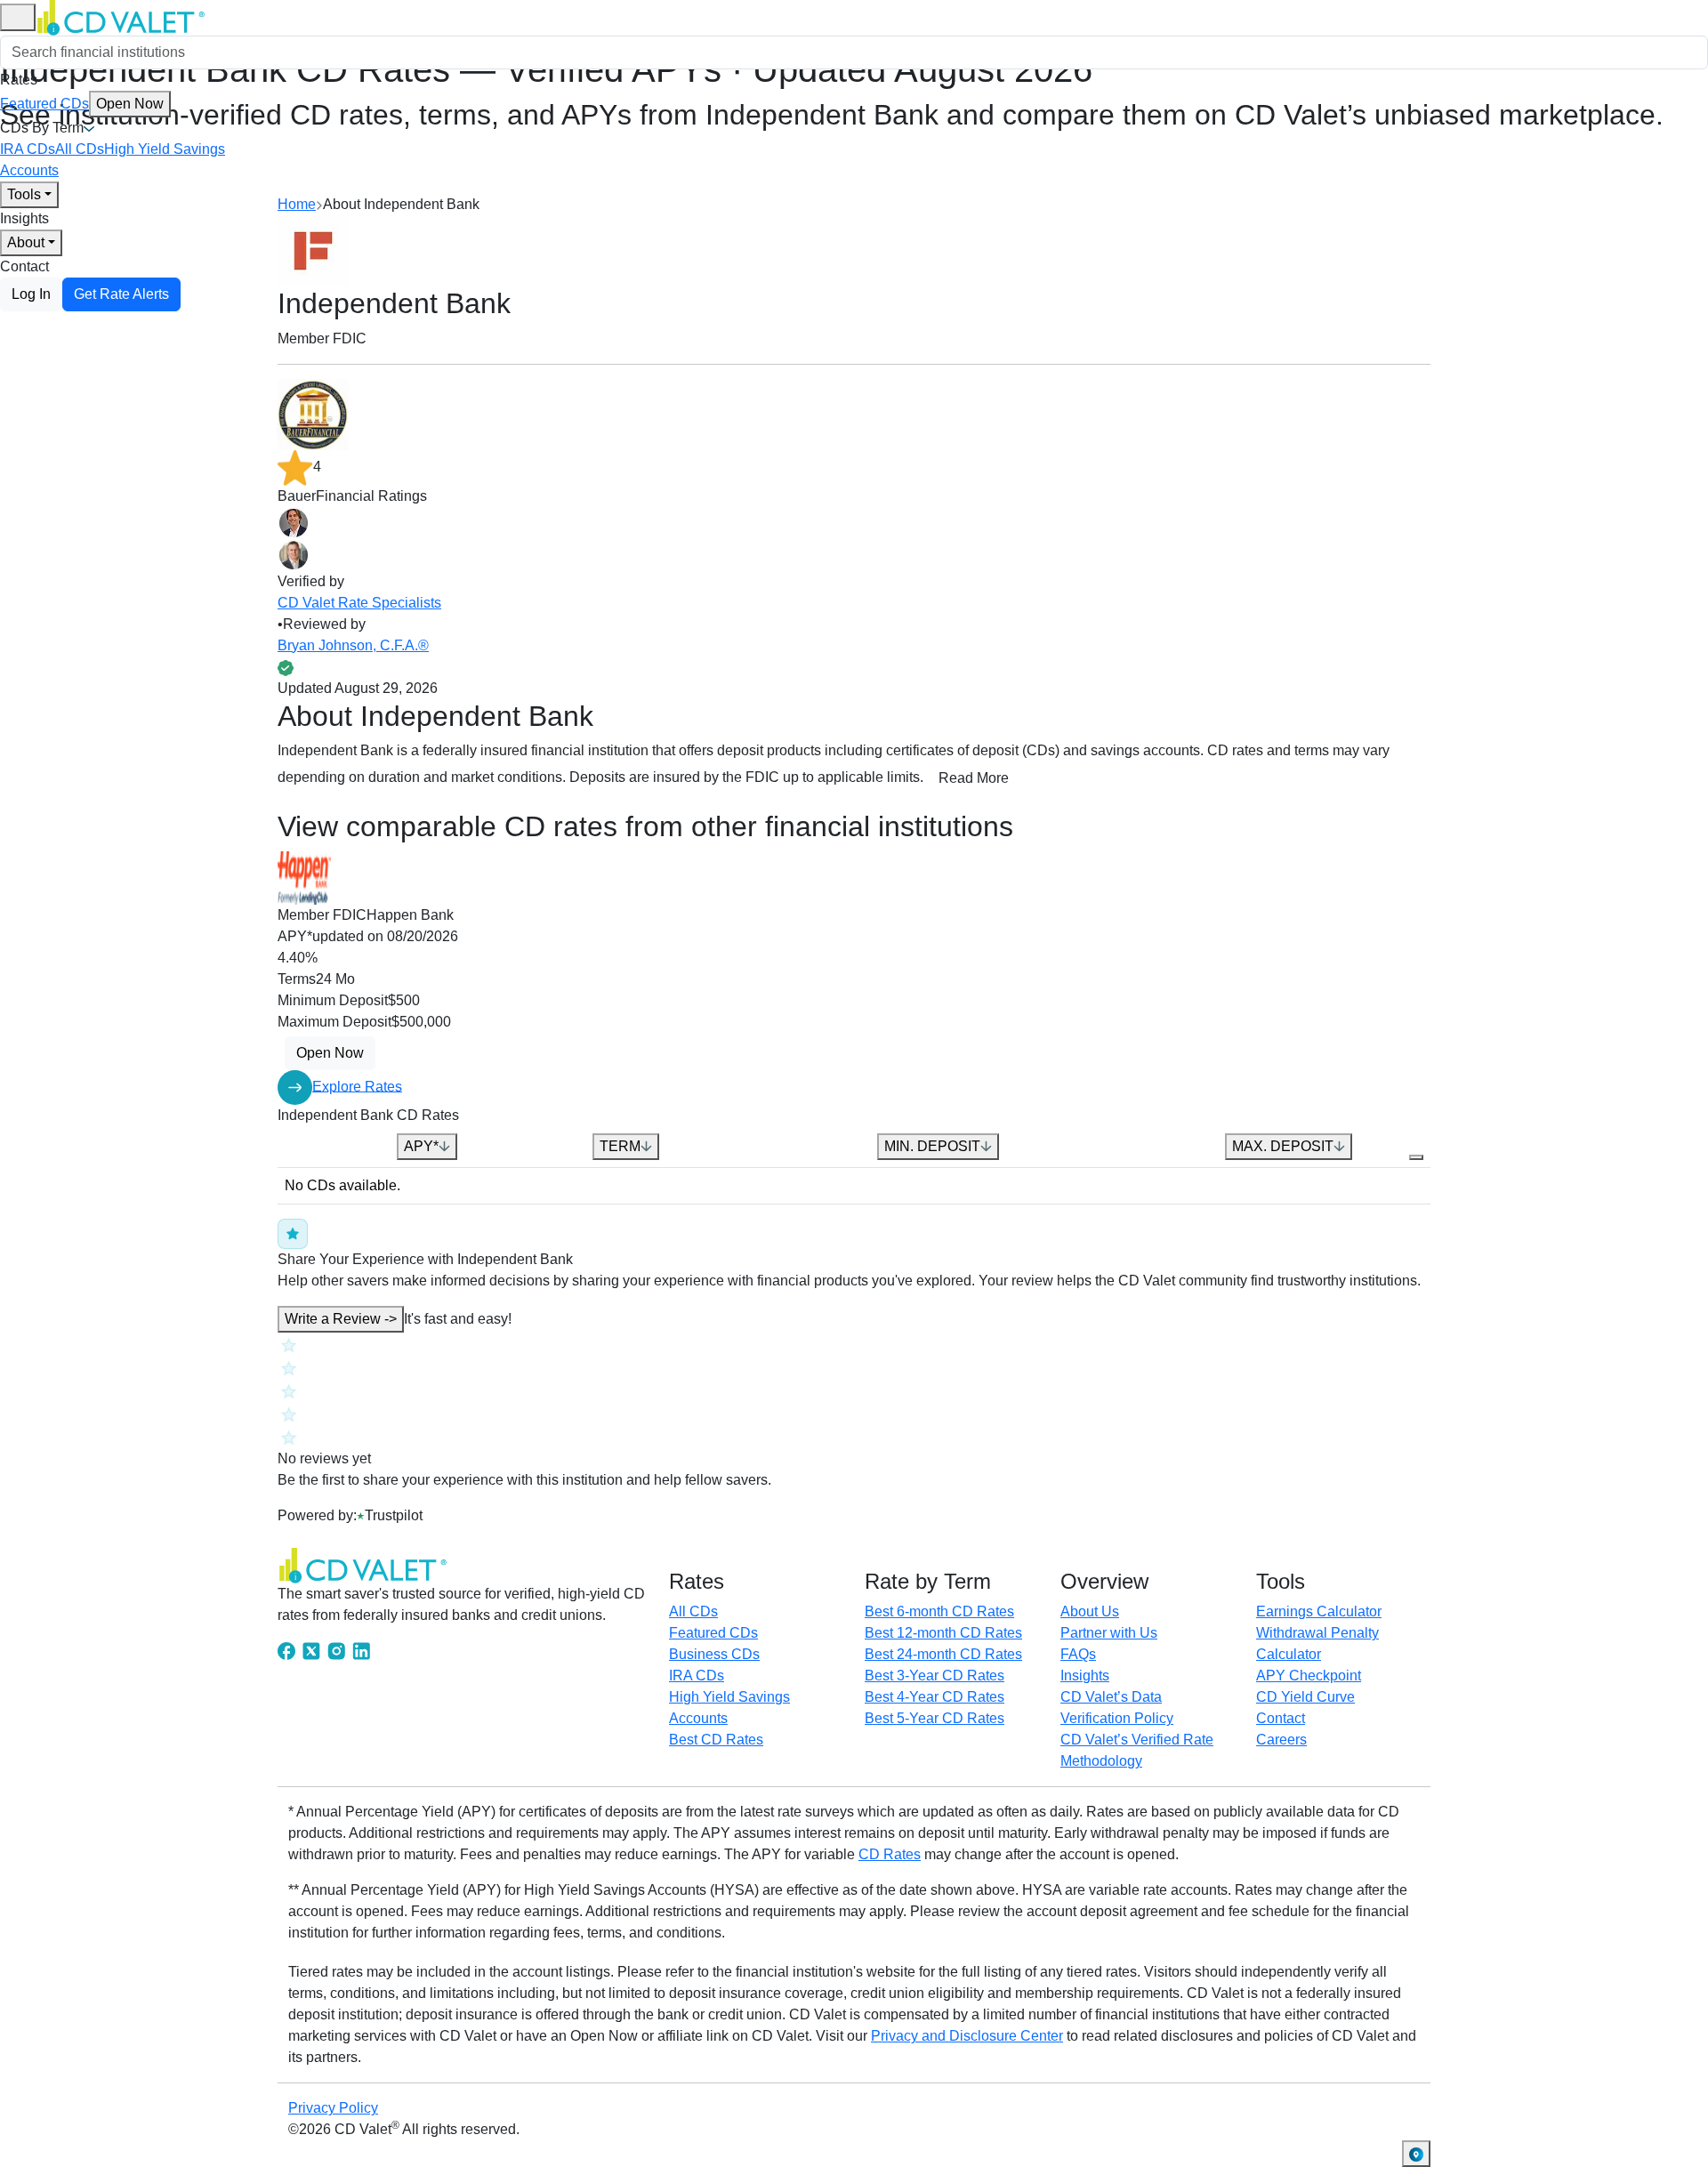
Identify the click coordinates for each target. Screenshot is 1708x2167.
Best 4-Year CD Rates (935, 1697)
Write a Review (341, 1319)
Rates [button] (19, 80)
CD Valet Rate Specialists (359, 603)
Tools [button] (24, 194)
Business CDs (714, 1654)
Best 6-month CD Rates (939, 1611)
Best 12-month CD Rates (943, 1633)
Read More (974, 778)
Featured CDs (82, 104)
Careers (1281, 1740)
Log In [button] (31, 294)
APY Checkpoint (1309, 1676)
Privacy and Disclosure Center (967, 2036)
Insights (24, 218)
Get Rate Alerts (121, 294)
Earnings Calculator (1319, 1611)
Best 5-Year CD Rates (935, 1718)
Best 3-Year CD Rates (935, 1676)
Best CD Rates (716, 1740)
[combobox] (854, 52)
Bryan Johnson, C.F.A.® (353, 645)
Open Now (130, 104)
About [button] (26, 242)
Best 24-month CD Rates (943, 1654)
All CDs (80, 149)
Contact (24, 266)
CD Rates (890, 1854)
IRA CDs (28, 149)
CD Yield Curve (1305, 1697)
